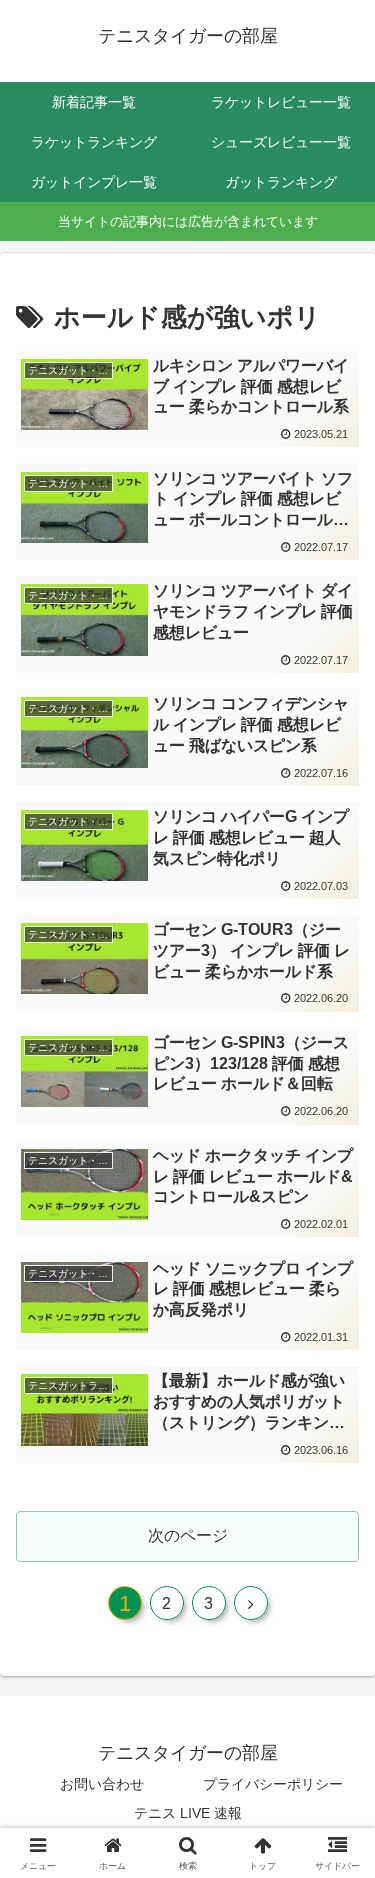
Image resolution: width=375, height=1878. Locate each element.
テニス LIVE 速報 (188, 1813)
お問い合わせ (102, 1784)
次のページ (188, 1535)
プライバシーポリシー (273, 1784)
